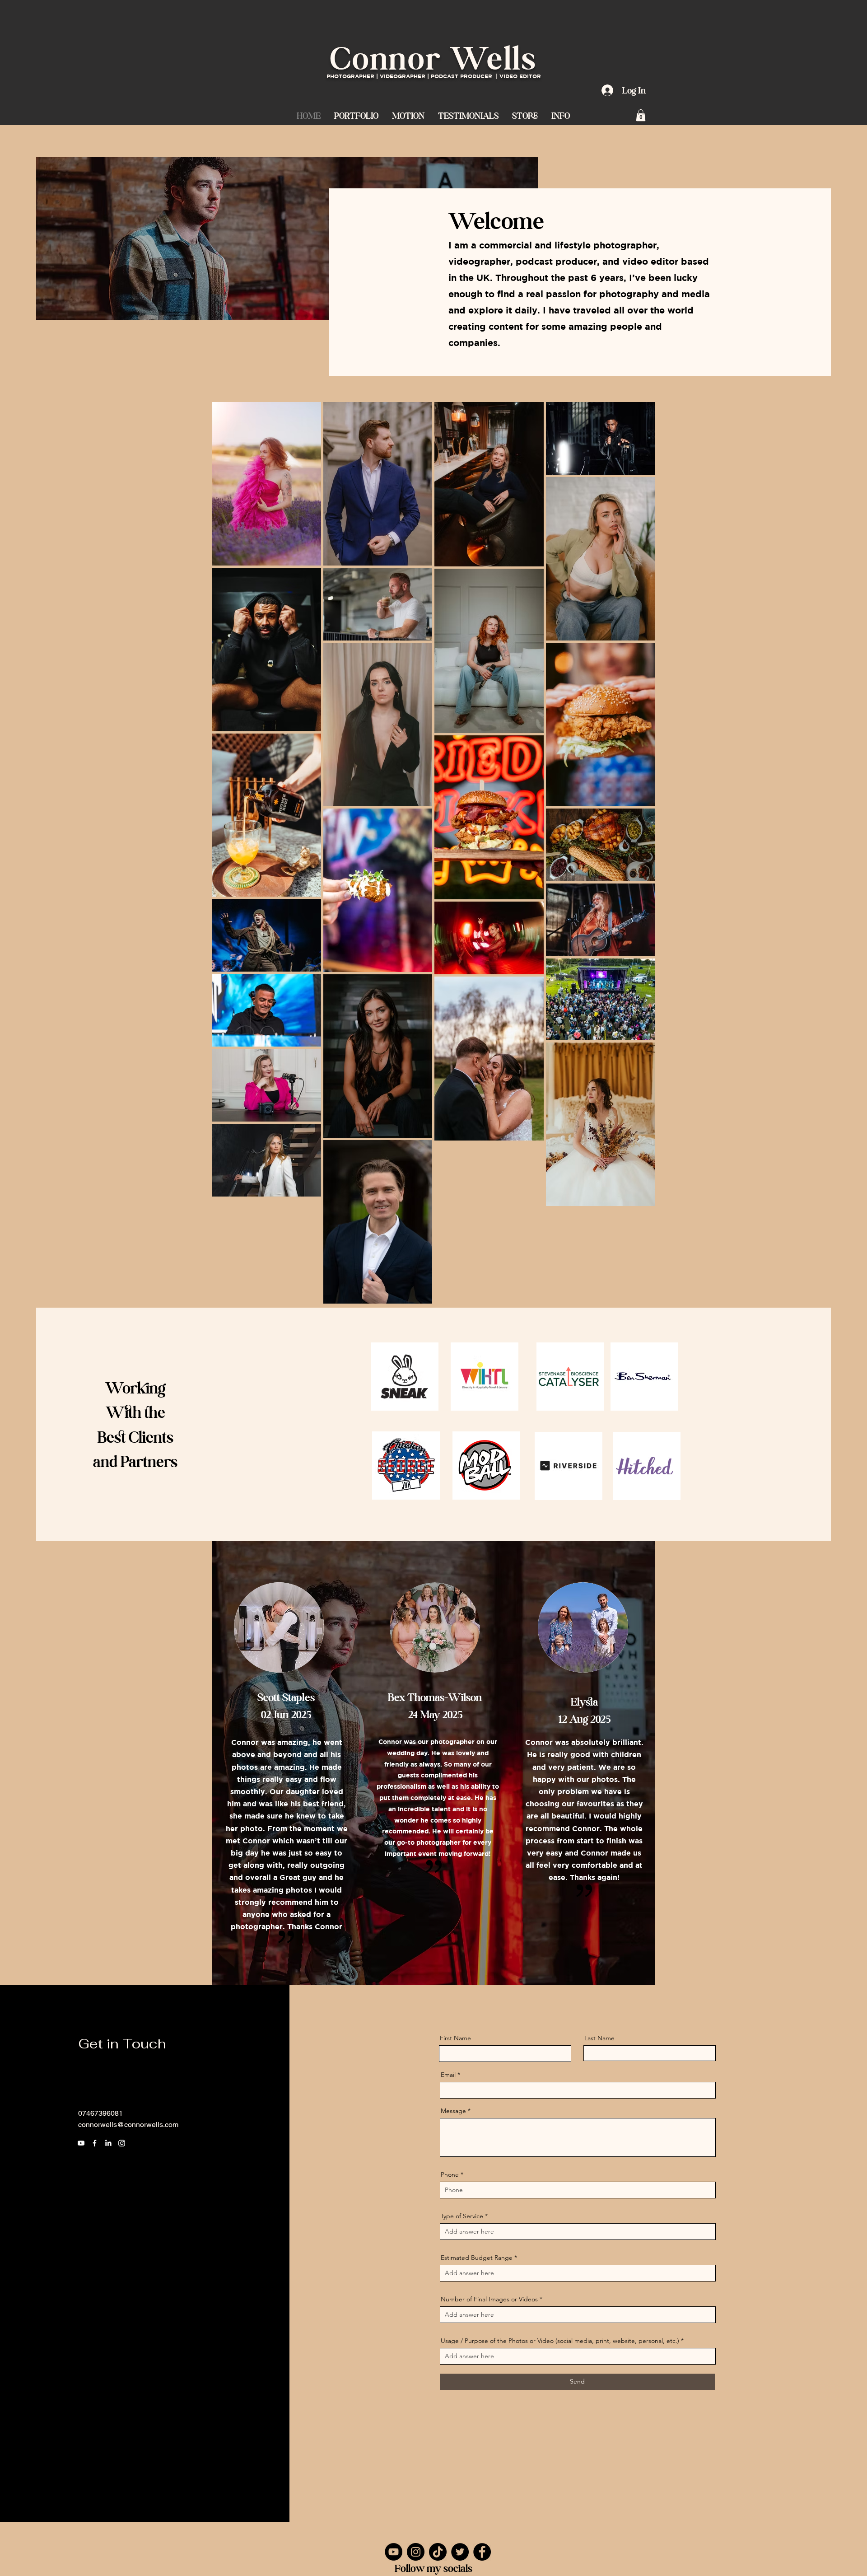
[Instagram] (122, 2143)
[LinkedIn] (108, 2143)
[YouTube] (394, 2552)
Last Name (599, 2038)
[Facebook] (95, 2143)
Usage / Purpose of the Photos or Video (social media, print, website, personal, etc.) (560, 2341)
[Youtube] (81, 2143)
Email (448, 2075)
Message (453, 2111)
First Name (455, 2038)
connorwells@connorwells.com (128, 2125)
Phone (450, 2174)
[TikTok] (438, 2552)
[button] (408, 115)
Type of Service (462, 2216)
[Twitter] (460, 2552)
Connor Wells (433, 58)
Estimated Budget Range (477, 2258)
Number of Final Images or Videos (489, 2299)
